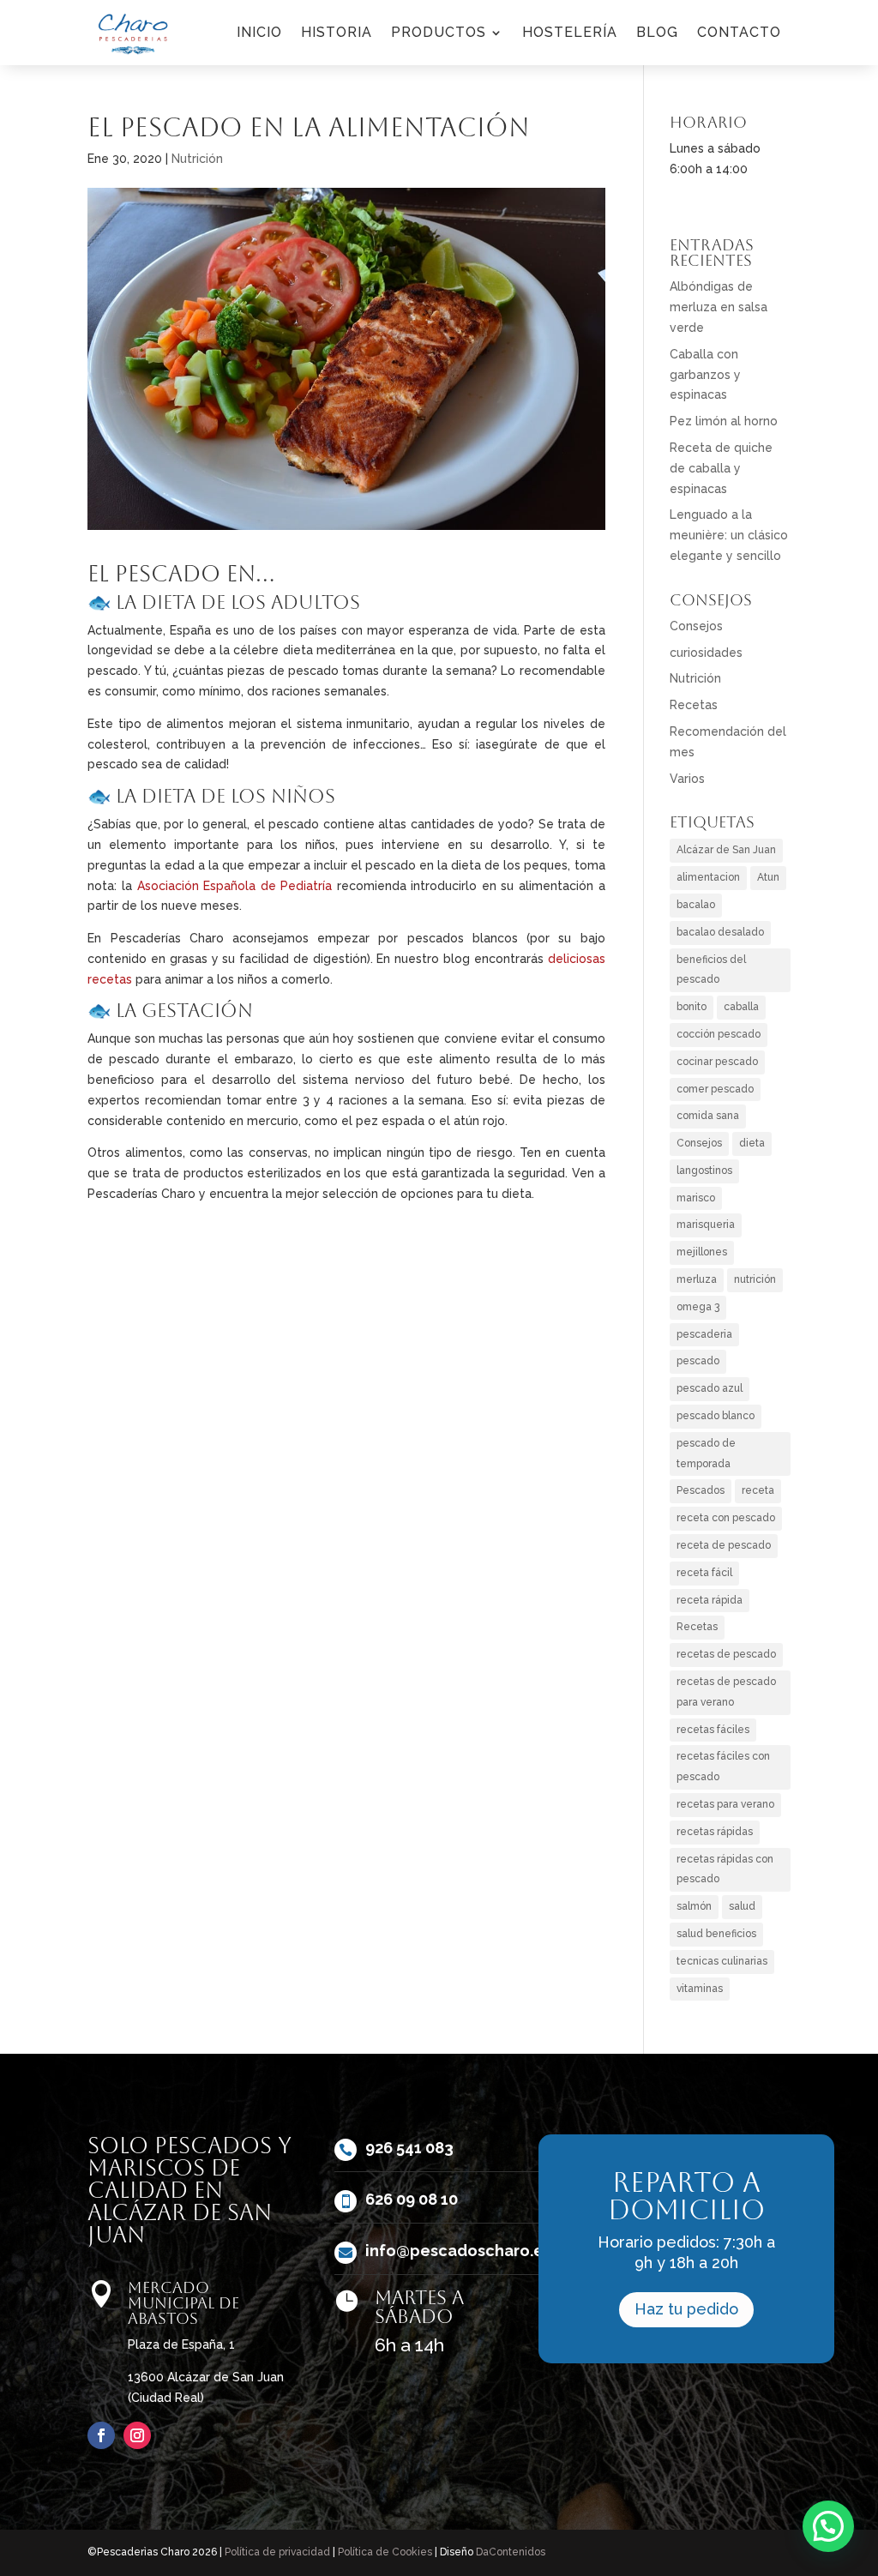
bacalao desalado (720, 932)
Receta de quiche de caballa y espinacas (721, 468)
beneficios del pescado (711, 970)
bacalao (696, 905)
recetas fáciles (713, 1730)
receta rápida (710, 1600)
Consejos (696, 626)
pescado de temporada (706, 1454)
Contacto (739, 32)
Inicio (259, 32)
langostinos (704, 1171)
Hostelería (570, 32)
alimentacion (708, 877)
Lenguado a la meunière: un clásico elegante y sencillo (729, 535)
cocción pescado (719, 1034)
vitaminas (700, 1989)
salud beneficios (716, 1934)
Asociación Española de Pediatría (235, 886)
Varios (687, 779)
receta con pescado (726, 1518)
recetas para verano (725, 1804)
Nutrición (197, 159)
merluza (697, 1279)
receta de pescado (724, 1545)
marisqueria (706, 1225)
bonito (692, 1007)
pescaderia (704, 1334)
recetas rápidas (715, 1832)
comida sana (708, 1116)
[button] (828, 2526)
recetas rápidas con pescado (725, 1869)
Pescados (701, 1490)
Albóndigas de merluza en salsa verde (719, 307)
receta (758, 1490)
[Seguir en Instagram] (137, 2435)
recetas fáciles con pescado (723, 1766)
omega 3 (698, 1307)
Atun (768, 877)
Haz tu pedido (686, 2309)
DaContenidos (511, 2552)
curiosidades (706, 653)
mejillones (702, 1252)
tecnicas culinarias (722, 1961)
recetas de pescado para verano (726, 1692)
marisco (696, 1198)
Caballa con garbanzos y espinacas (705, 375)
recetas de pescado (726, 1654)
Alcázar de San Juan (726, 850)
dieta (752, 1143)
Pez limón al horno (724, 421)
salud (742, 1906)
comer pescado (715, 1089)
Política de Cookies (385, 2552)
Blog (657, 32)
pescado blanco (716, 1416)
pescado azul (710, 1388)
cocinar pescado (717, 1062)
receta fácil (704, 1573)
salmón (694, 1906)
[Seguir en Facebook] (101, 2435)
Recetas (694, 705)
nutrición (755, 1279)
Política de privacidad (277, 2552)
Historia (337, 32)
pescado (698, 1361)
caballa (741, 1007)
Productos (439, 32)
